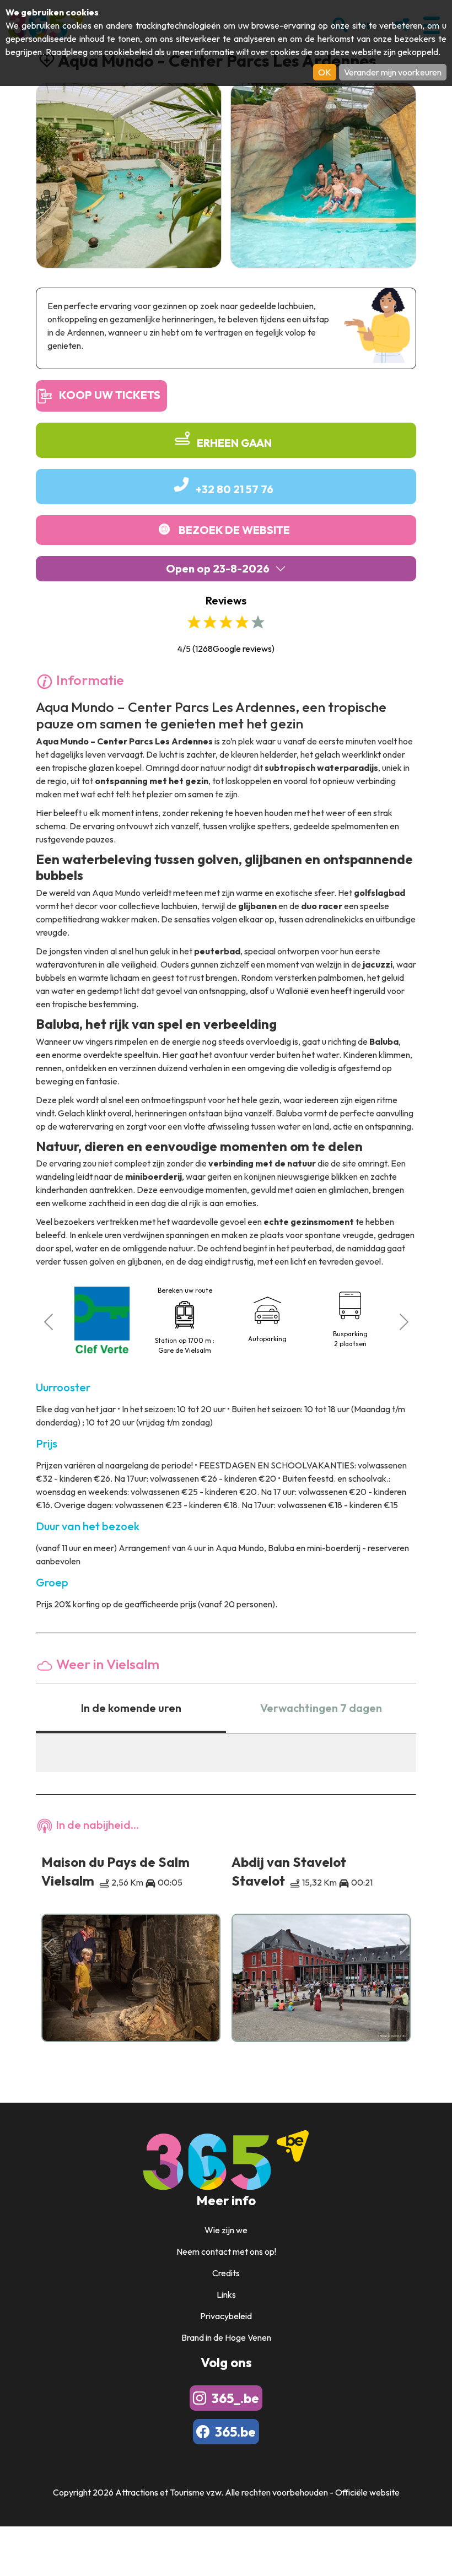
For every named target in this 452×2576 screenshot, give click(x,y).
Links (226, 2294)
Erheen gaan (234, 443)
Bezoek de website (234, 530)
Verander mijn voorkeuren (393, 72)
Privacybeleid (226, 2316)
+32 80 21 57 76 (235, 489)
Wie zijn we (226, 2230)
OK (325, 72)
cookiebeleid (128, 52)
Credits (226, 2273)
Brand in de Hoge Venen (226, 2337)
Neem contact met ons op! (226, 2251)
